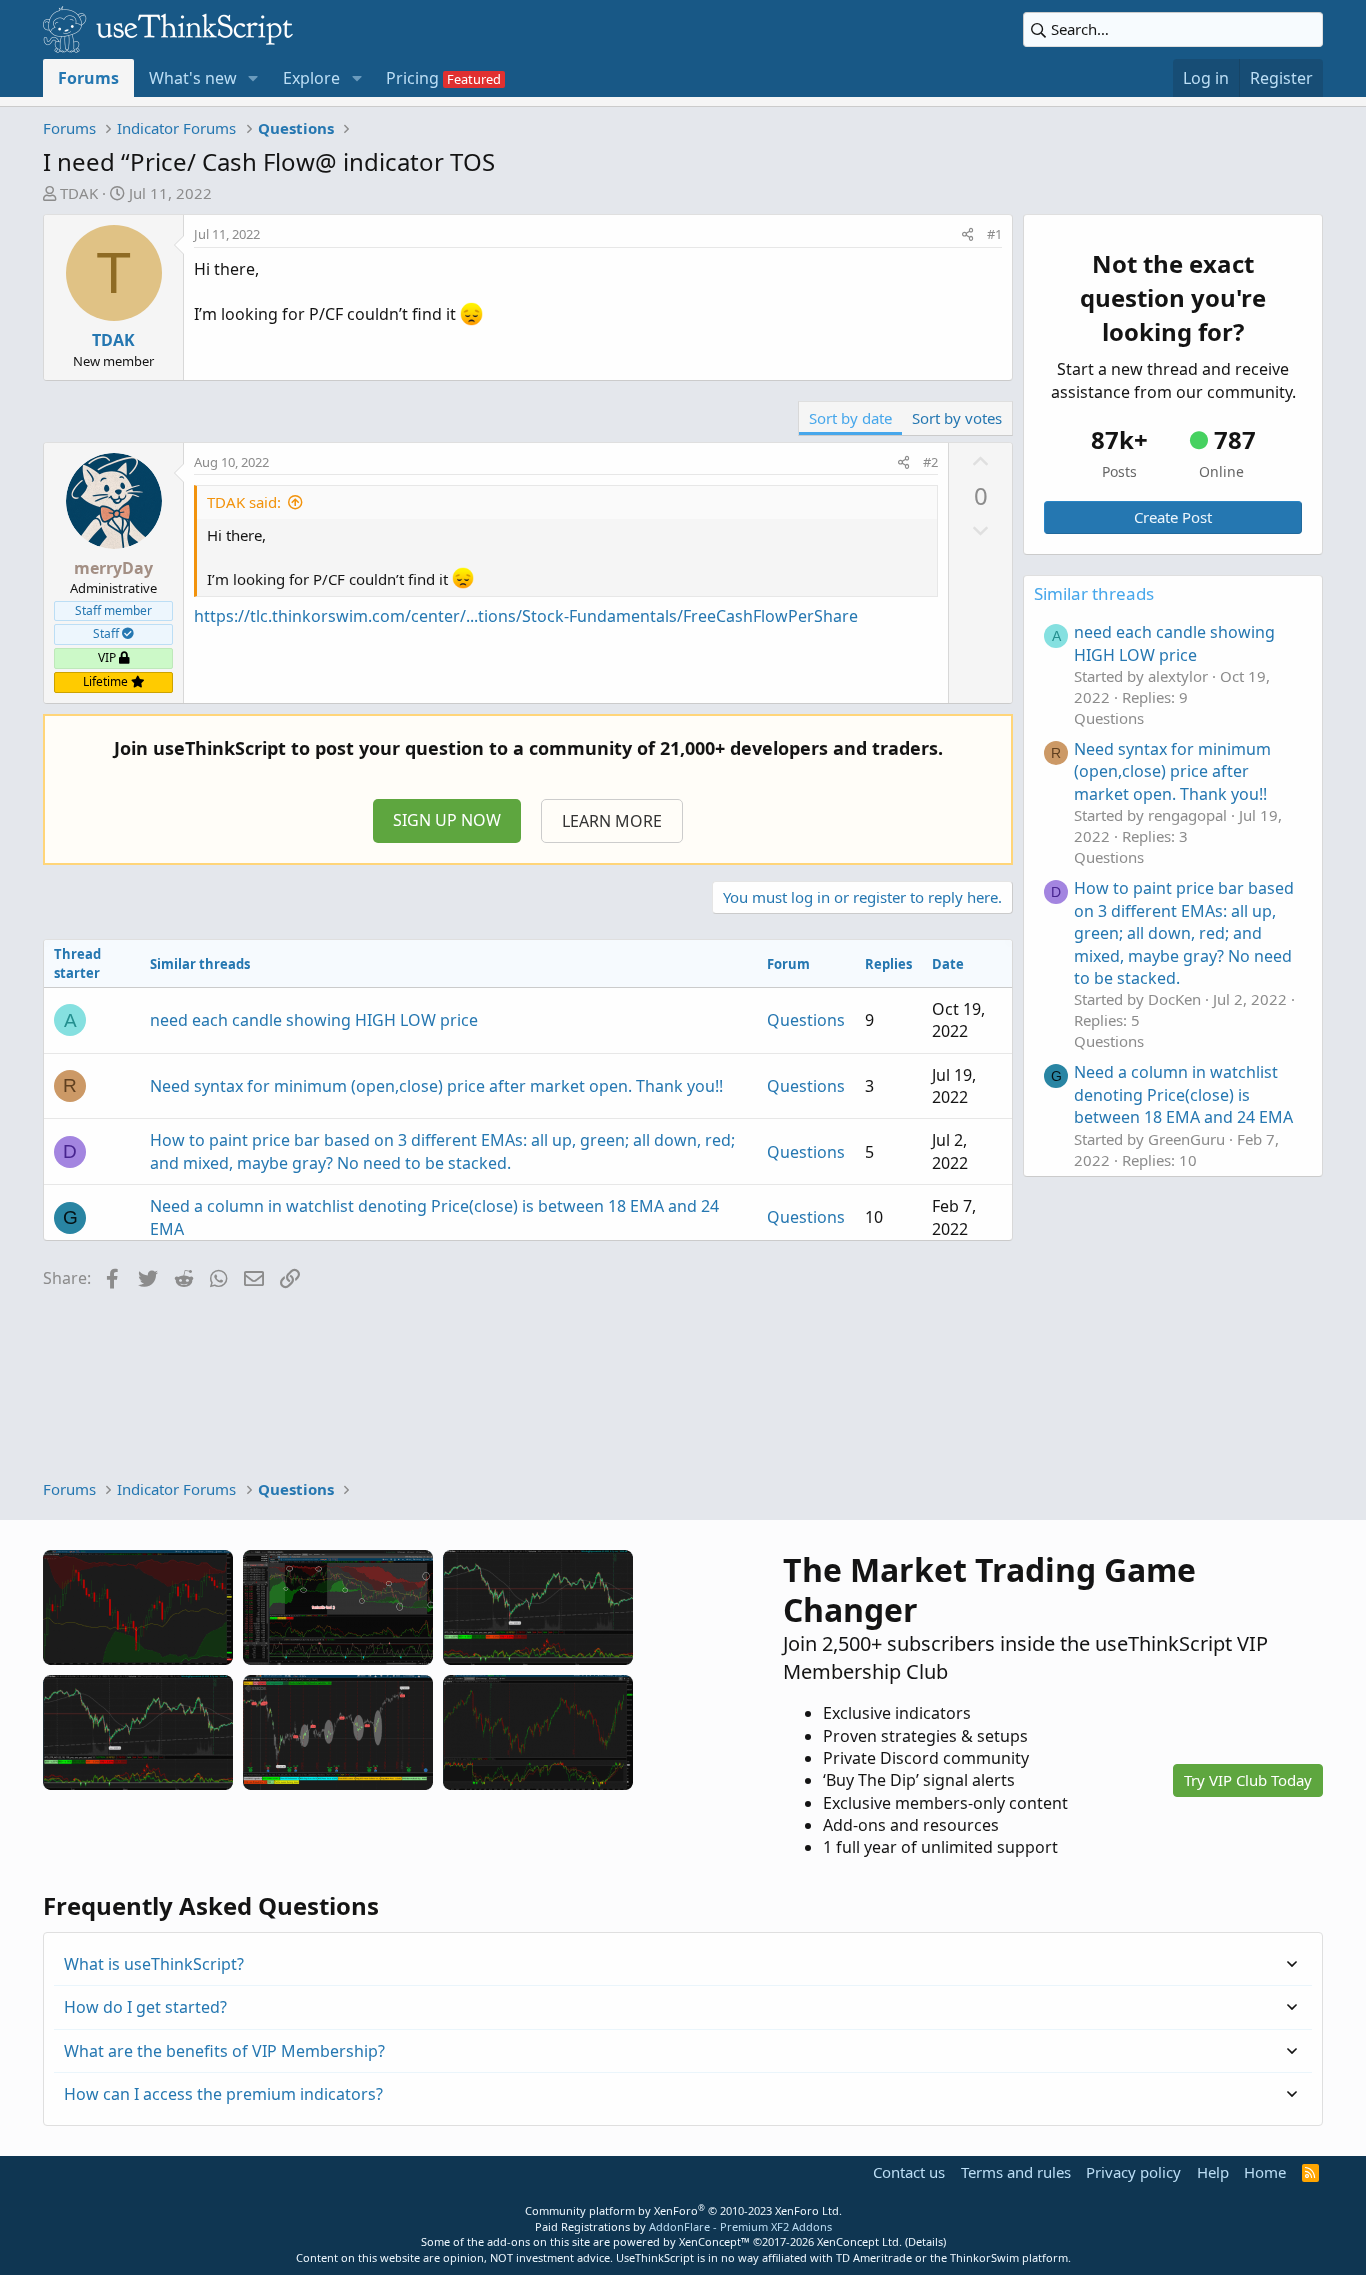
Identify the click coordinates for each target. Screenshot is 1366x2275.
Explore (311, 78)
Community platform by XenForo (683, 2210)
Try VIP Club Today (1248, 1780)
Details (925, 2241)
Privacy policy (1133, 2172)
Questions (806, 1020)
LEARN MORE (612, 821)
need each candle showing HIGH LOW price (314, 1020)
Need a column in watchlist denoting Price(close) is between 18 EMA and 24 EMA (1183, 1094)
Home (1265, 2172)
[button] (253, 78)
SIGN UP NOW (447, 820)
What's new (193, 78)
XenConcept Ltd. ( (862, 2241)
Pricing (412, 78)
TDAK (79, 193)
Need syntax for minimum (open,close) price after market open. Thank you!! (436, 1086)
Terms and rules (1016, 2172)
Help (1213, 2172)
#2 (930, 462)
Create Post (1173, 517)
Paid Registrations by (683, 2226)
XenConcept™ (714, 2241)
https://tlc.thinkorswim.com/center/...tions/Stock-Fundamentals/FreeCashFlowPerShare (526, 616)
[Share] (967, 234)
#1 (994, 234)
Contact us (909, 2172)
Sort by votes (957, 418)
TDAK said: (244, 502)
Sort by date (850, 418)
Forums (88, 78)
